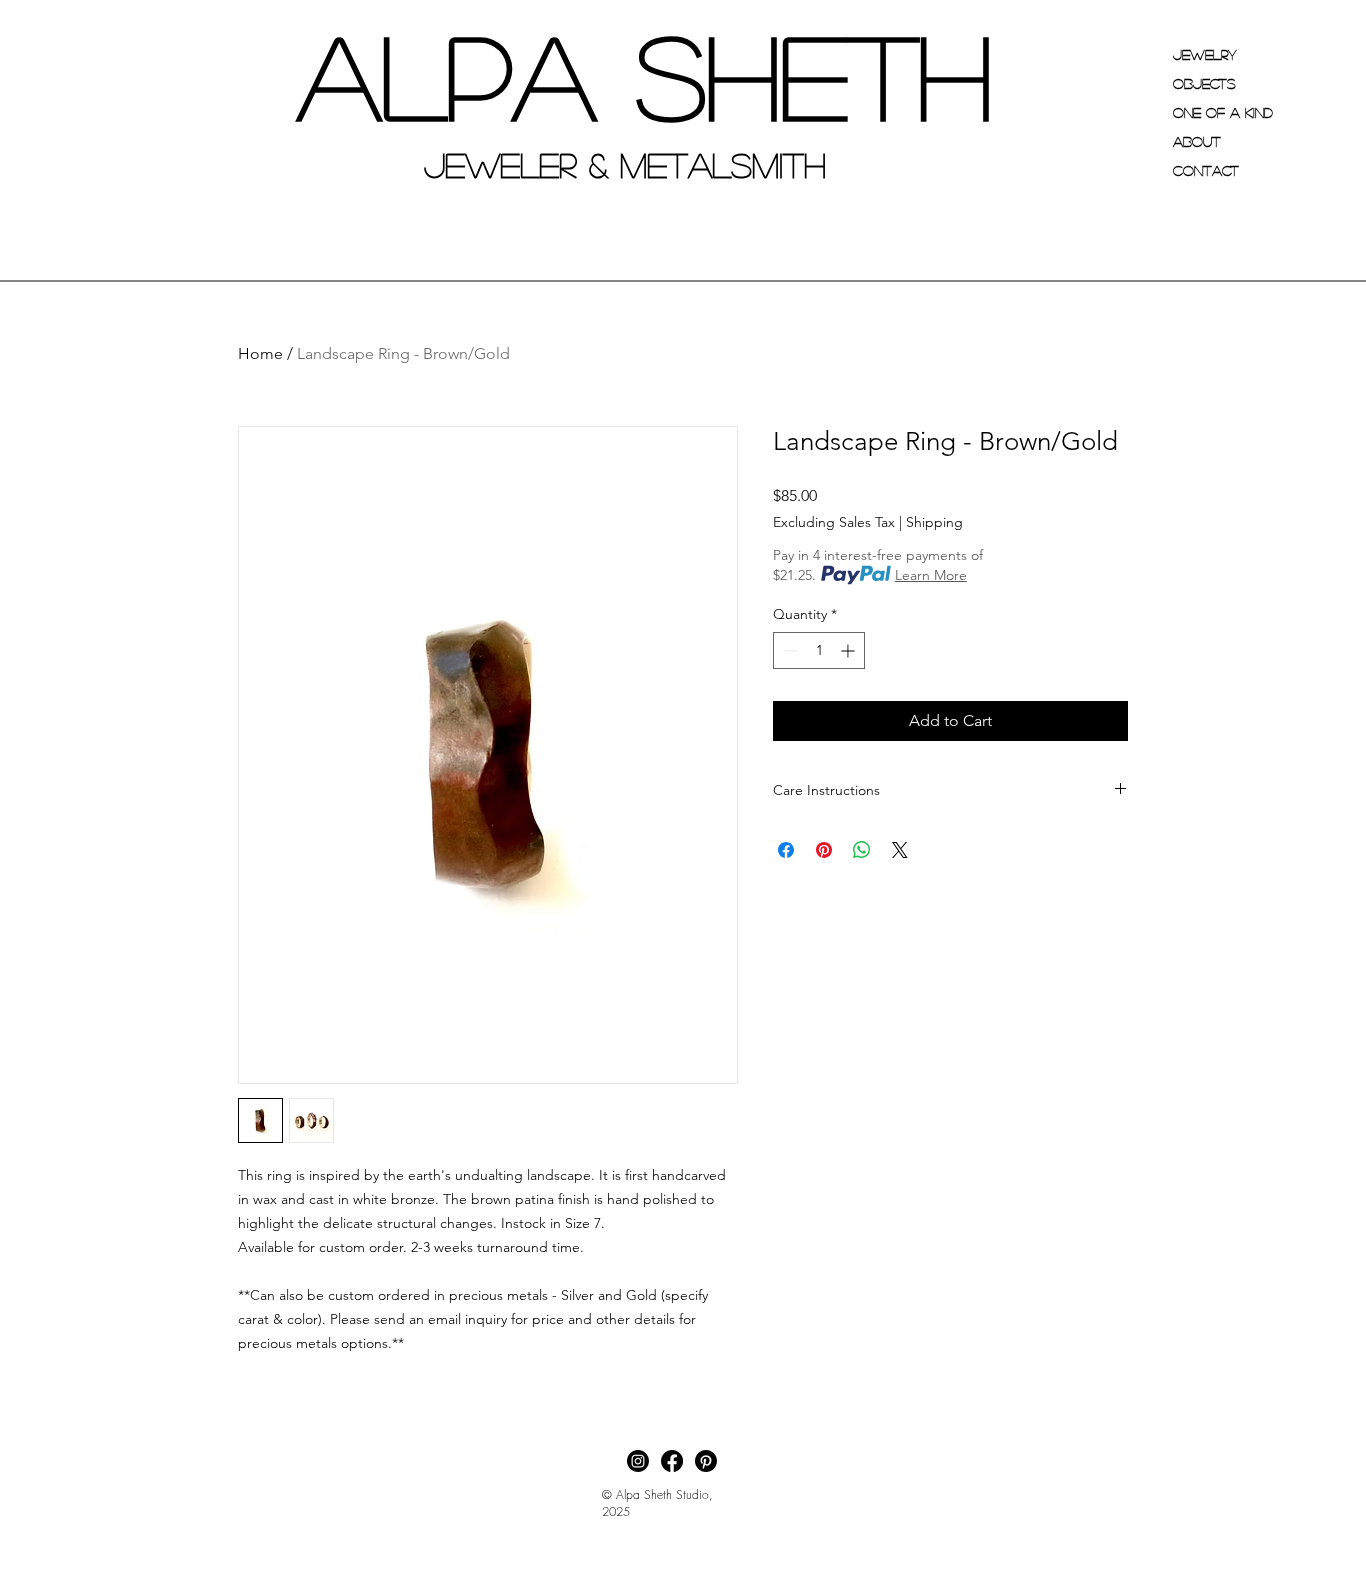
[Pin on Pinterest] (824, 850)
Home (260, 353)
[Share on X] (900, 850)
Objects (1204, 83)
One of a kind (1223, 112)
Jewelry (1205, 54)
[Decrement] (788, 650)
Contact (1206, 170)
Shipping (934, 522)
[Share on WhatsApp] (862, 850)
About (1197, 141)
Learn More (931, 575)
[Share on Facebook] (786, 850)
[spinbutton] (819, 650)
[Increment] (849, 650)
